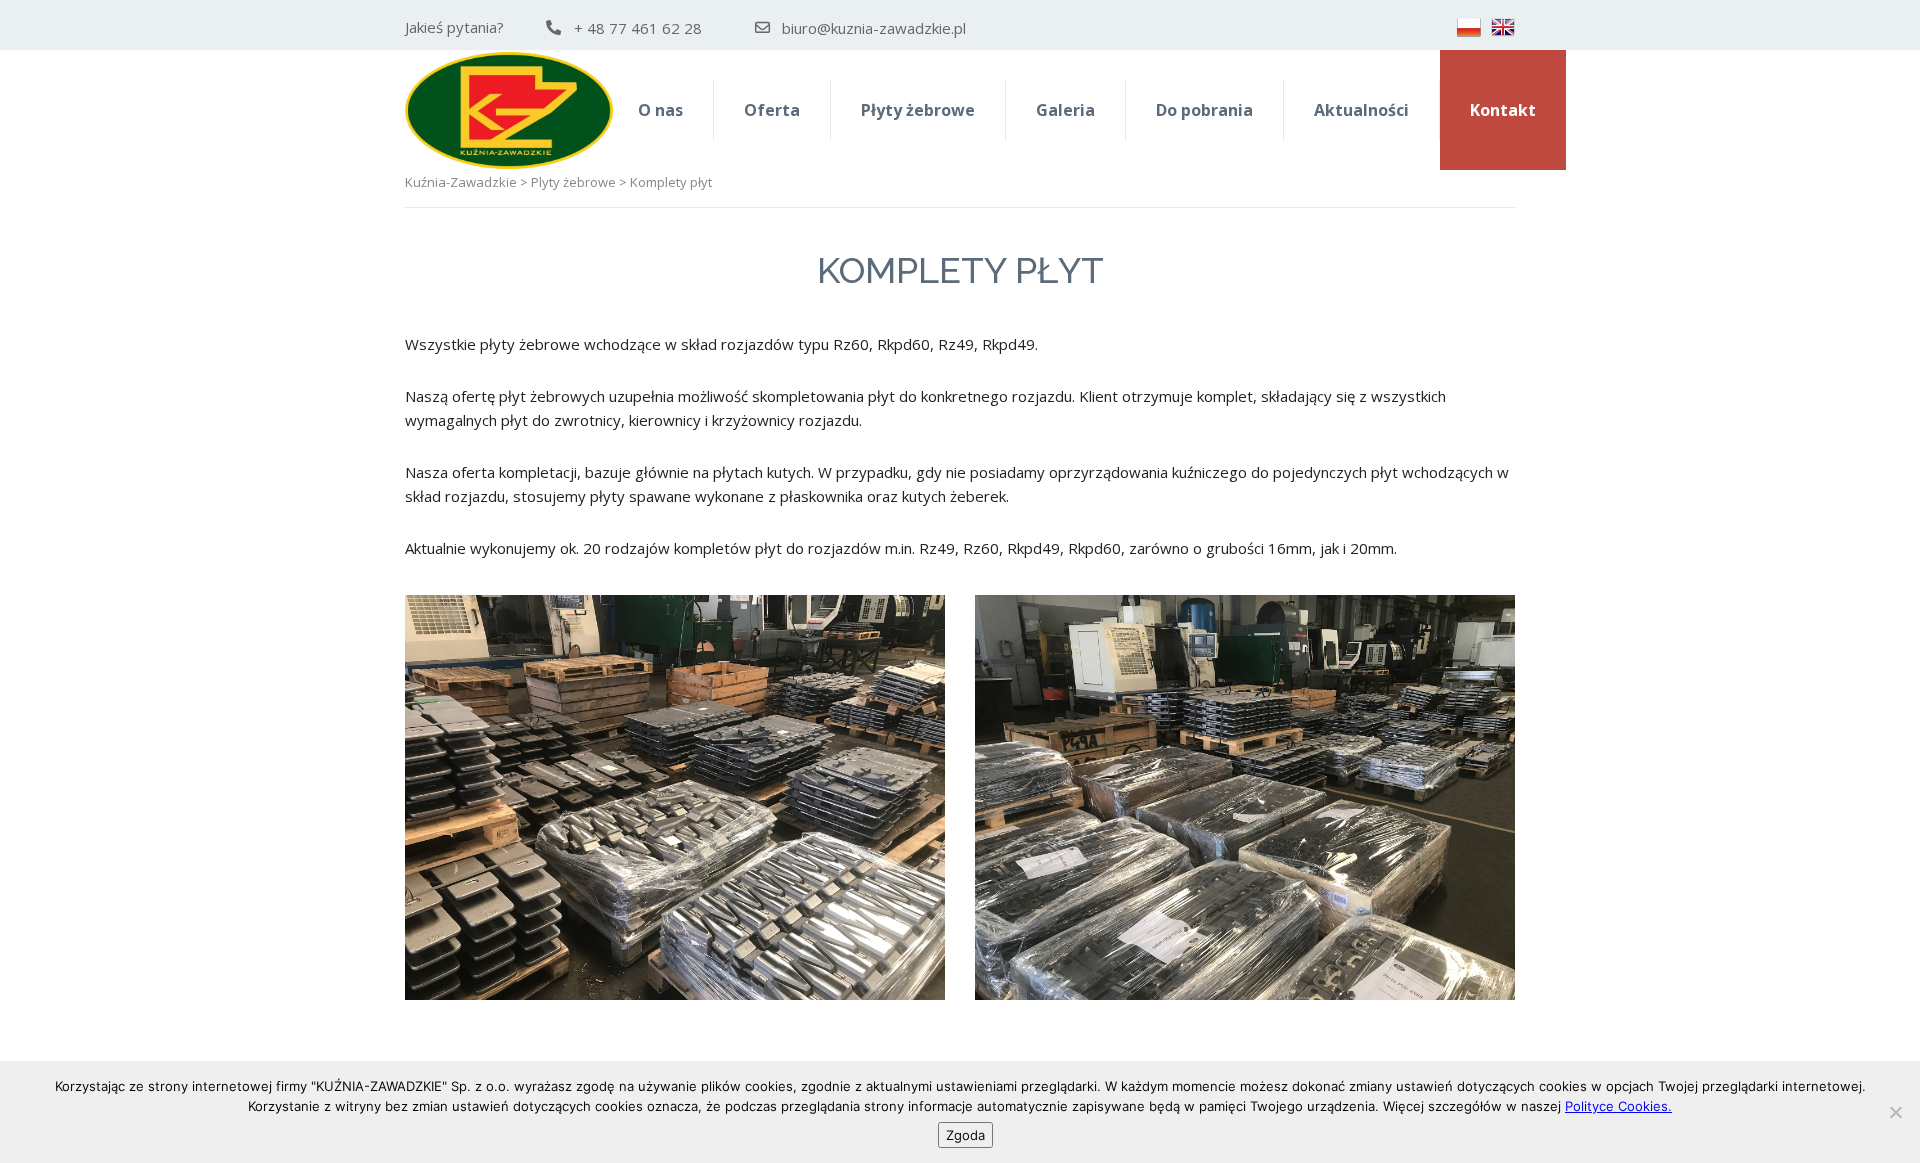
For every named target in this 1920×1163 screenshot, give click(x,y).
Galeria (1065, 110)
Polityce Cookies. (1618, 1106)
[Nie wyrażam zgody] (1895, 1112)
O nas (660, 110)
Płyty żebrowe (918, 110)
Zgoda (965, 1135)
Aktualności (1361, 110)
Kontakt (1503, 110)
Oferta (772, 110)
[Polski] (1469, 27)
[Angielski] (1503, 27)
